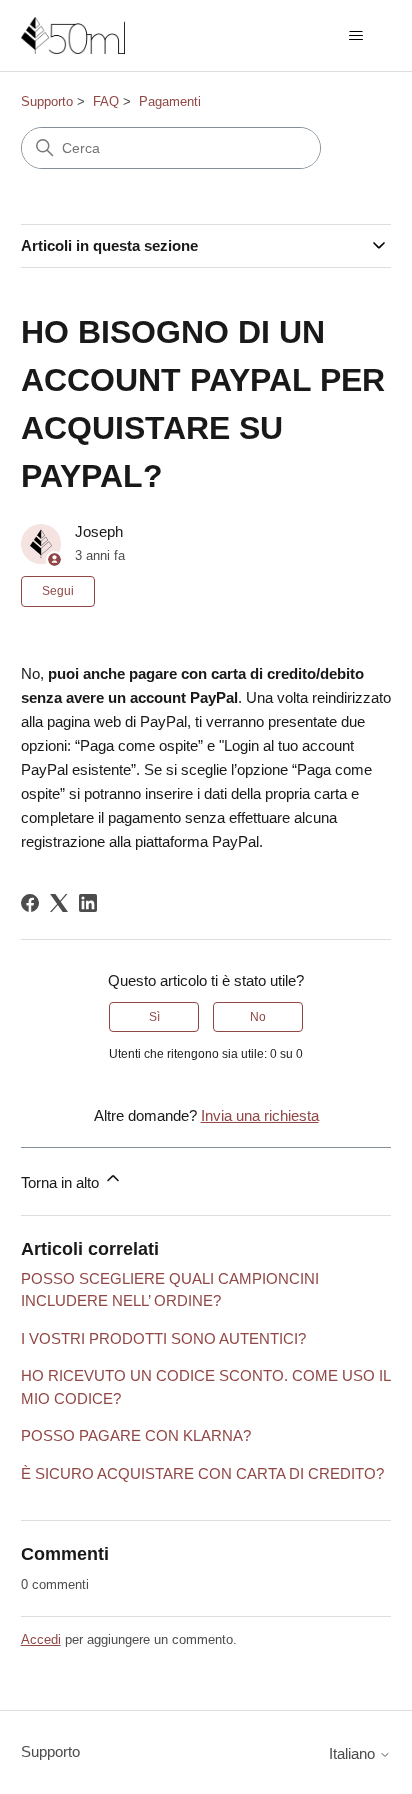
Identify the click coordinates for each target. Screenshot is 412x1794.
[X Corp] (59, 903)
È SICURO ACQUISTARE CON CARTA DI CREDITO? (202, 1473)
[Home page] (73, 35)
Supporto (47, 101)
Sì (154, 1017)
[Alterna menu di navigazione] (355, 36)
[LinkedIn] (88, 903)
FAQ (106, 101)
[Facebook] (30, 903)
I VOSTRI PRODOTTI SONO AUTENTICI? (163, 1338)
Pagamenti (170, 101)
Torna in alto (62, 1182)
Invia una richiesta (260, 1115)
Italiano (354, 1753)
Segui (58, 591)
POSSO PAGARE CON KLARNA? (136, 1435)
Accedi (41, 1639)
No (258, 1017)
